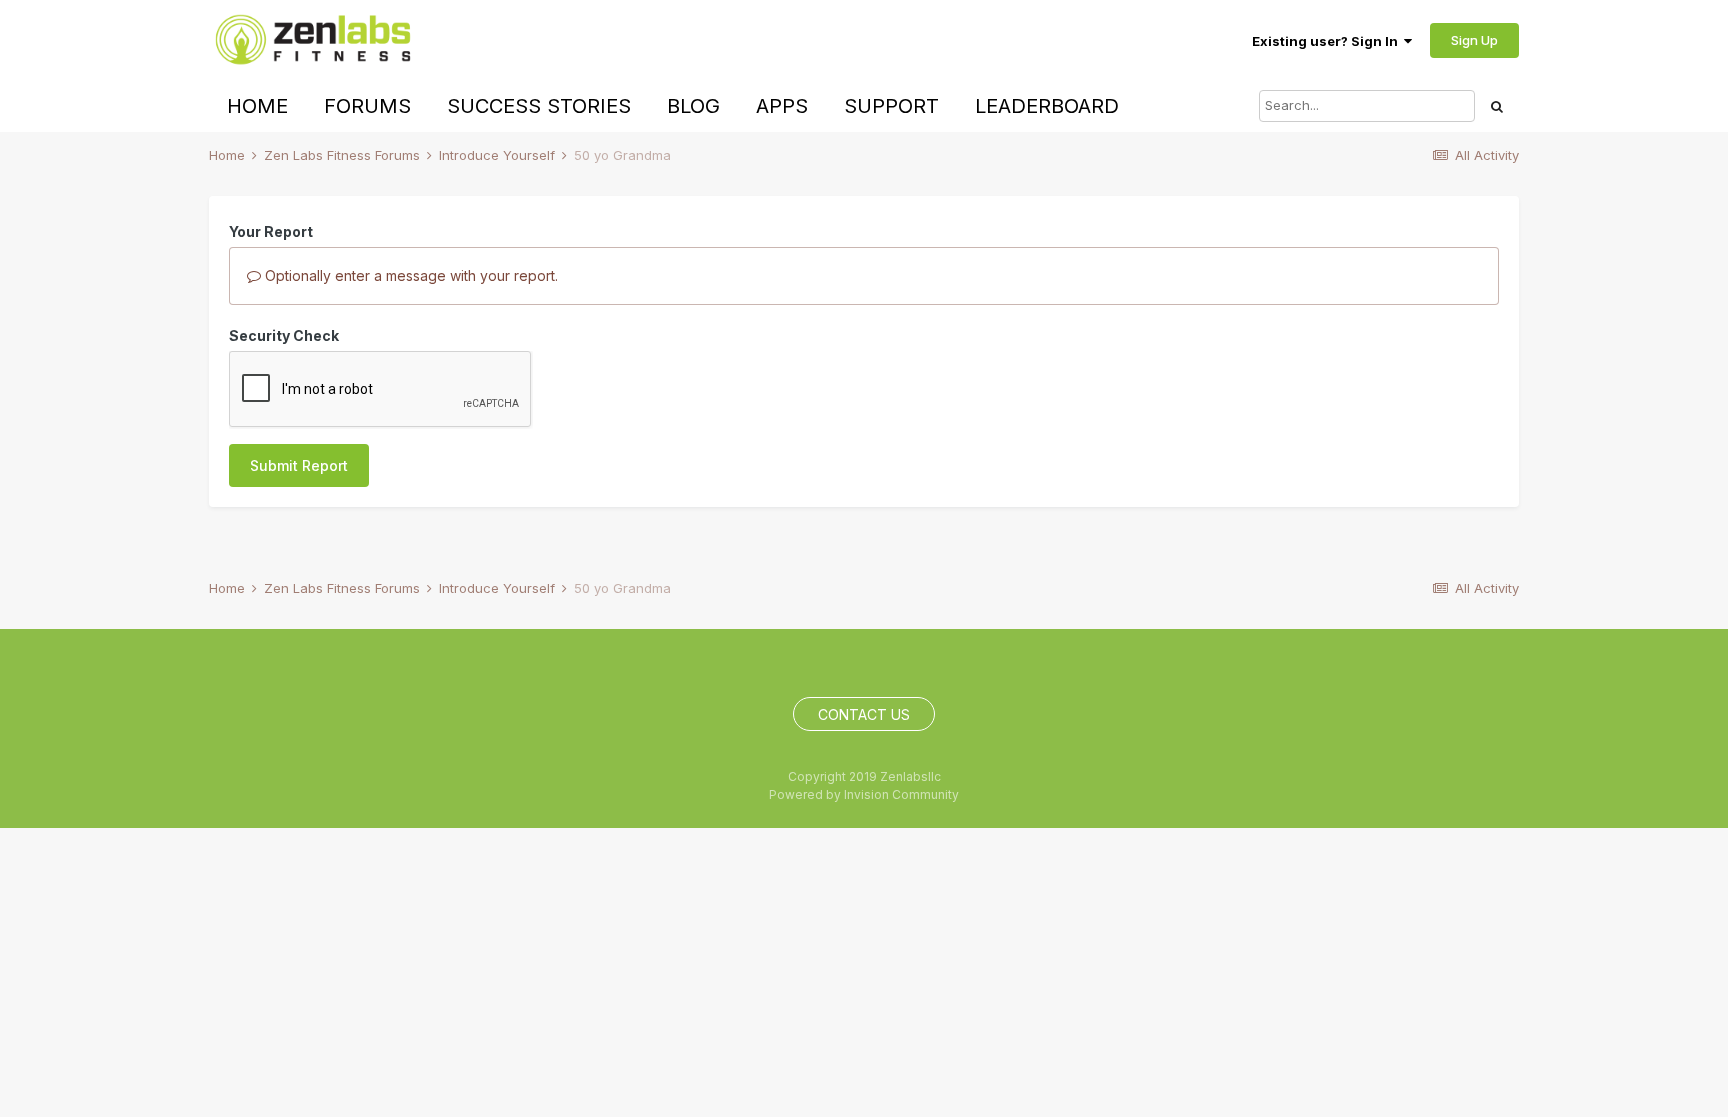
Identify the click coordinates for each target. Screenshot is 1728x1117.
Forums (367, 106)
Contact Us (864, 714)
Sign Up (1474, 40)
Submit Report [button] (299, 465)
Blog (693, 106)
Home (257, 106)
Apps (782, 106)
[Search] (1497, 106)
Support (891, 106)
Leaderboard (1047, 106)
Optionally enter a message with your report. (409, 275)
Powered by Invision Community (864, 794)
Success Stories (539, 106)
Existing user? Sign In (1328, 41)
